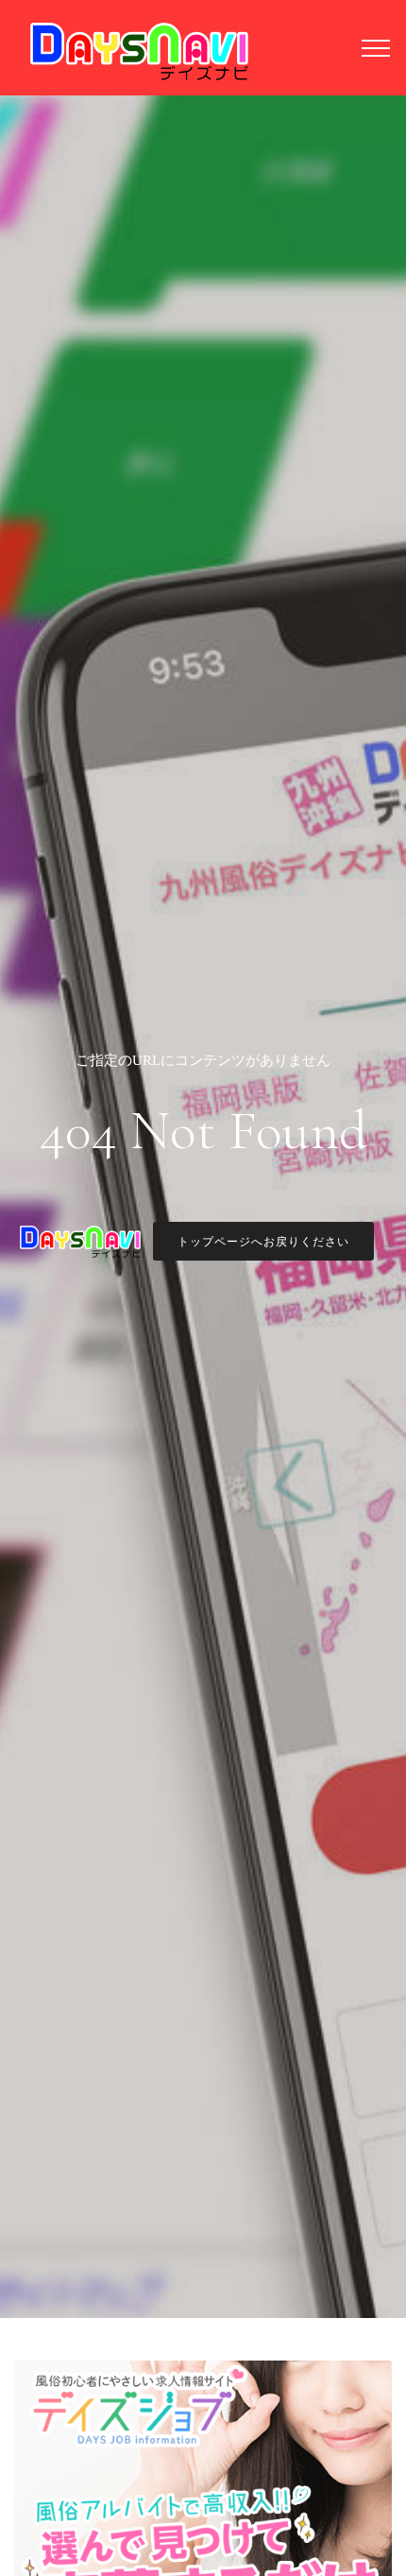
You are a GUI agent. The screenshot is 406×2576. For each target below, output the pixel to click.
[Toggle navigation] (376, 47)
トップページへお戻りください (263, 1242)
